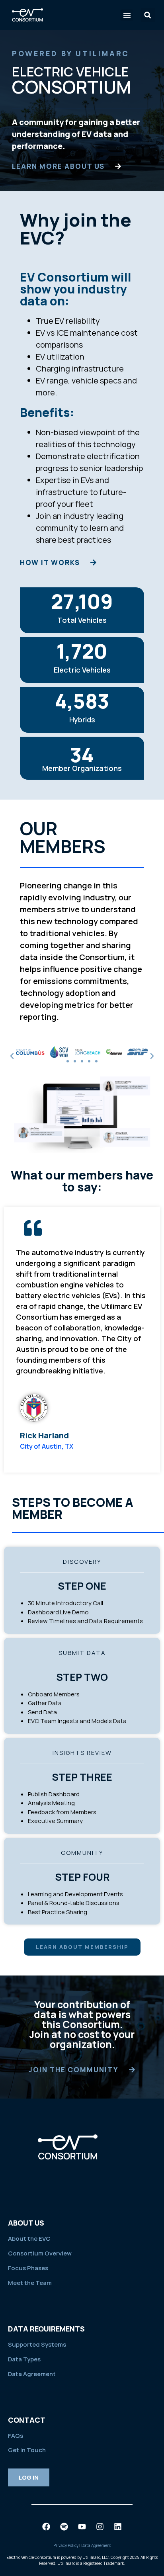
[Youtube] (82, 2527)
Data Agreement (32, 2374)
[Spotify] (64, 2527)
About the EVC (29, 2239)
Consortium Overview (40, 2253)
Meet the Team (30, 2283)
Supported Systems (37, 2344)
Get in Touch (27, 2450)
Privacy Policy (66, 2545)
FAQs (16, 2436)
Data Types (24, 2359)
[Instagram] (100, 2527)
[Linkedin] (118, 2527)
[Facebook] (46, 2527)
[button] (127, 15)
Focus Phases (28, 2268)
